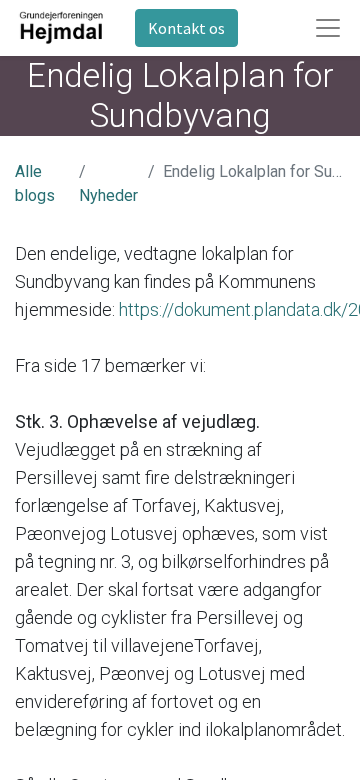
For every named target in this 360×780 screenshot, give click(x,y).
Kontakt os (186, 28)
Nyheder (108, 195)
